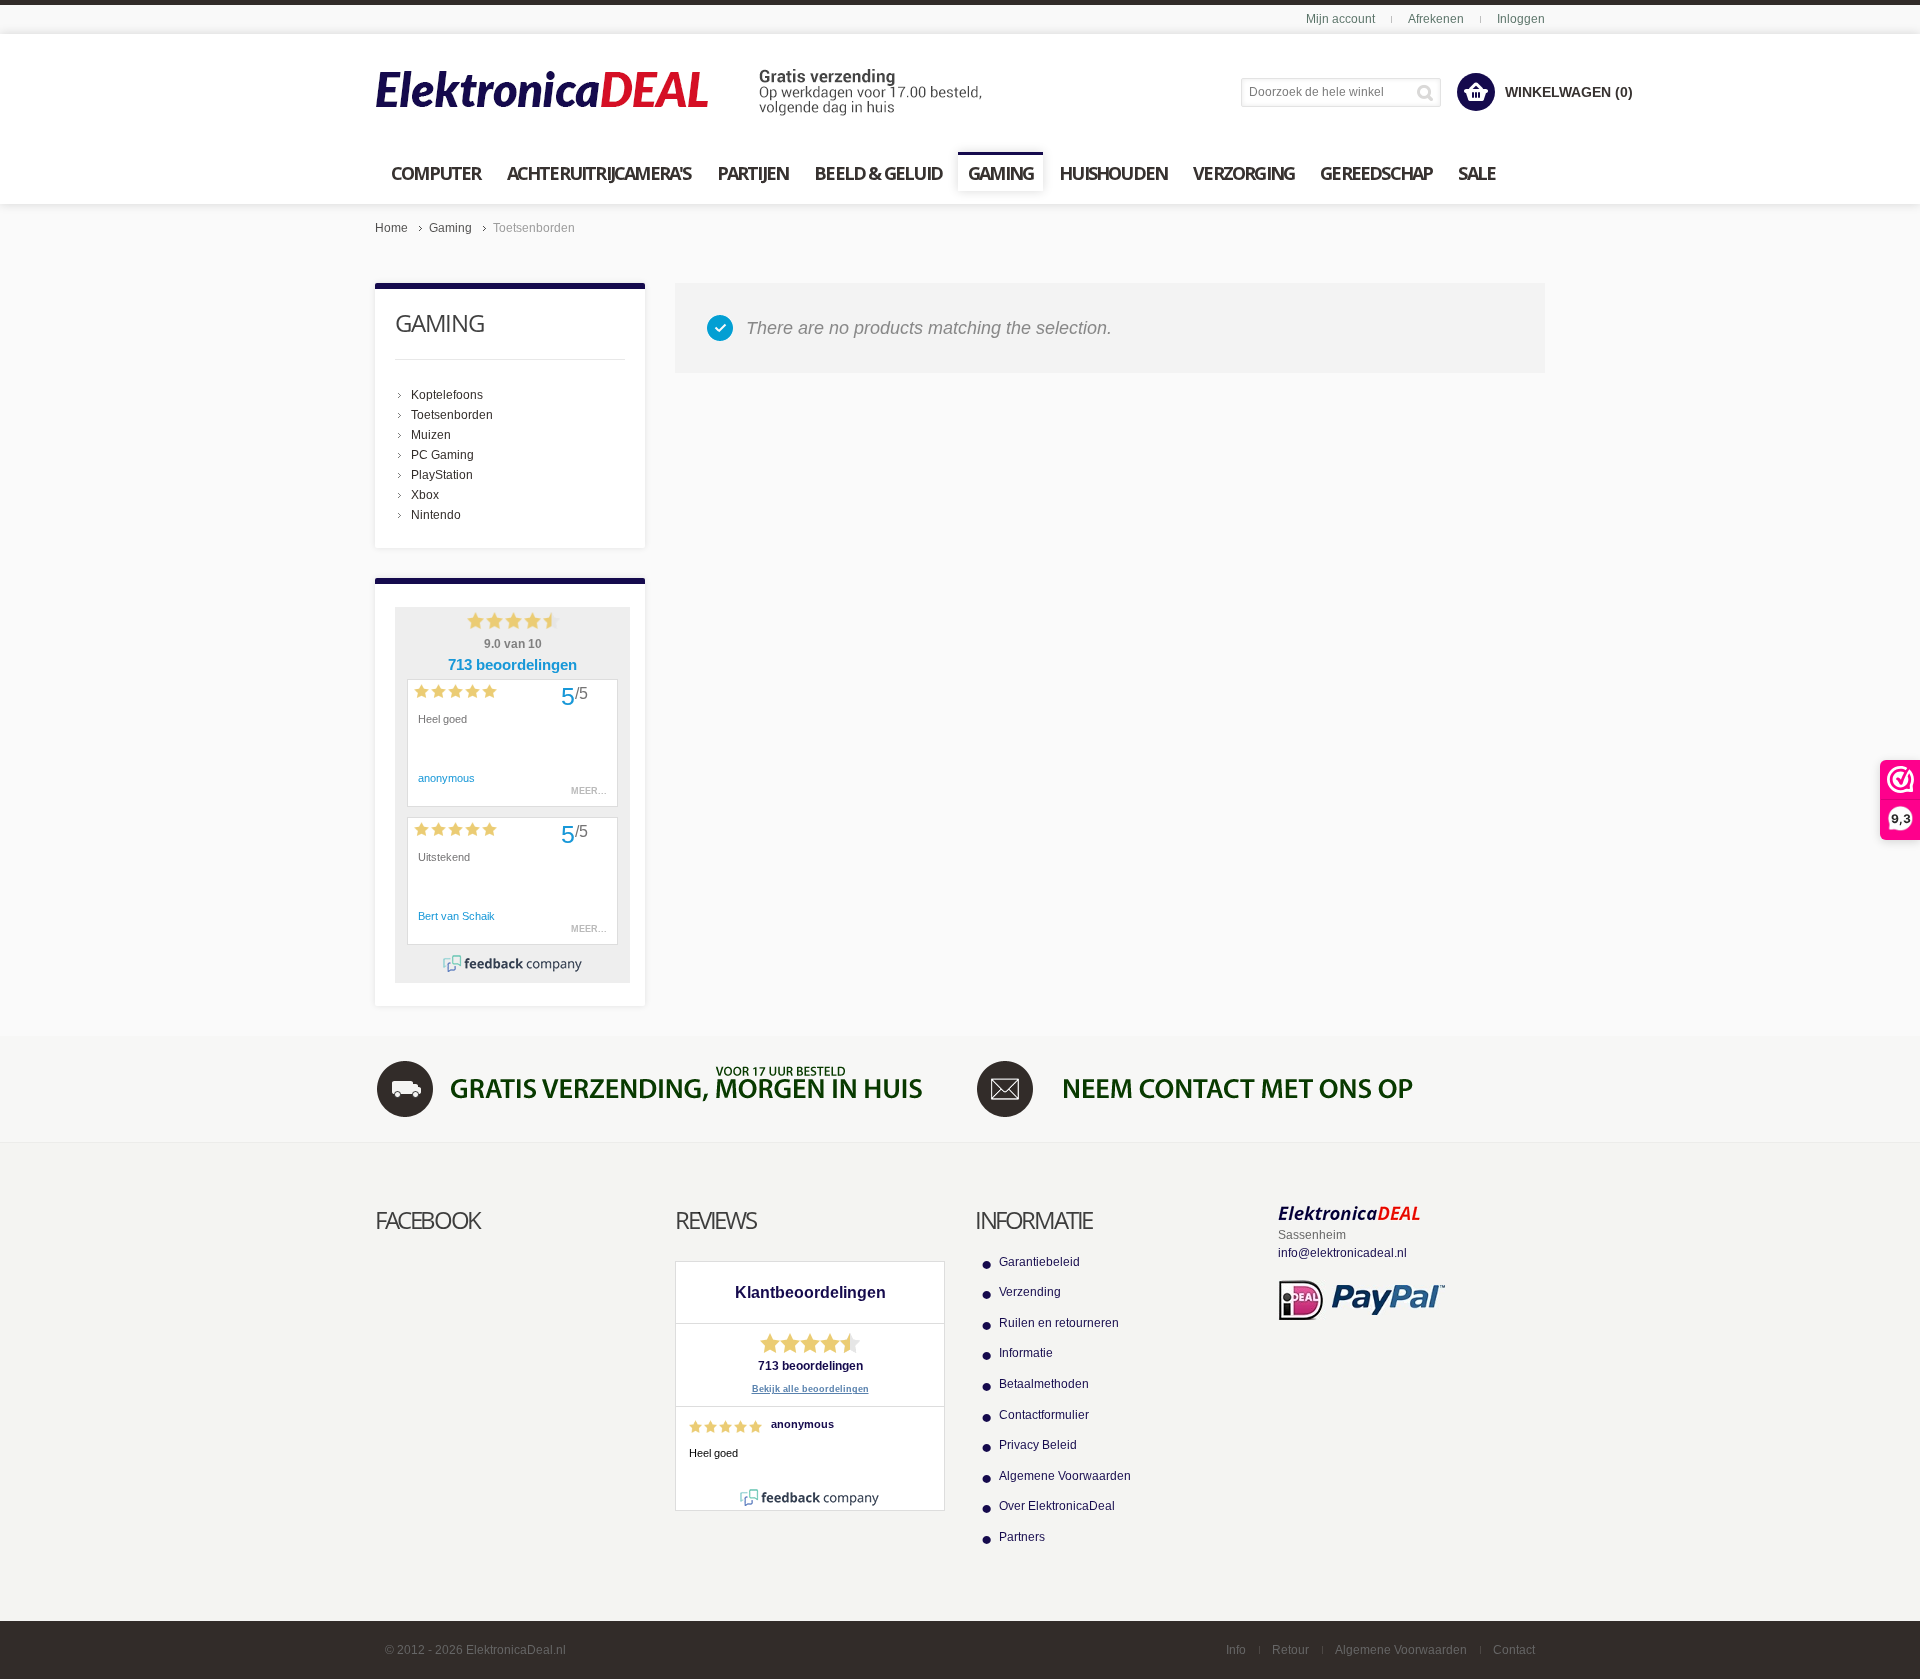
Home (391, 228)
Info (1236, 1650)
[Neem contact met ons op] (1260, 1088)
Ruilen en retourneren (1059, 1323)
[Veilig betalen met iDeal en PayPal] (1361, 1299)
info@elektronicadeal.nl (1342, 1253)
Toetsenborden (452, 415)
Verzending (1030, 1292)
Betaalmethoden (1044, 1384)
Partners (1022, 1537)
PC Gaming (442, 455)
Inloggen (1521, 19)
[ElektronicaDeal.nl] (679, 93)
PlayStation (442, 475)
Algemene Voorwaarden (1065, 1476)
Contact (1514, 1650)
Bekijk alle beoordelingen (810, 1389)
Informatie (1026, 1353)
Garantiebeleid (1039, 1262)
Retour (1290, 1650)
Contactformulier (1044, 1415)
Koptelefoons (447, 395)
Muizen (431, 435)
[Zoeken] (1428, 92)
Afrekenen (1436, 19)
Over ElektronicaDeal (1057, 1506)
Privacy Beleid (1038, 1445)
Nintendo (436, 515)
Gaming (450, 228)
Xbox (425, 495)
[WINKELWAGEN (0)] (1476, 92)
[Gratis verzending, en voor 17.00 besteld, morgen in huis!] (660, 1088)
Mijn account (1340, 19)
